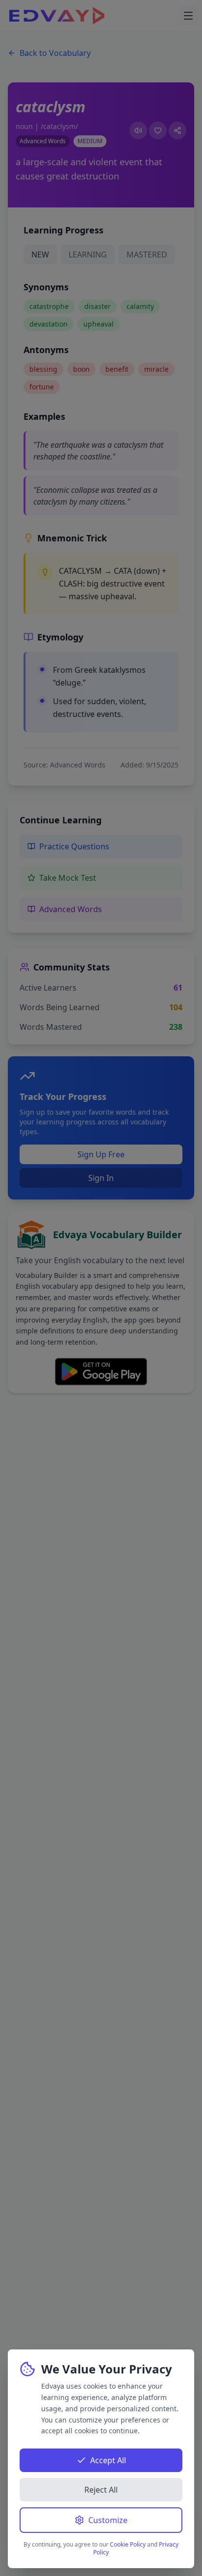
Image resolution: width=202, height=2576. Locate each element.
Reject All (101, 2490)
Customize (108, 2520)
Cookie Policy (128, 2544)
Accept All (108, 2460)
